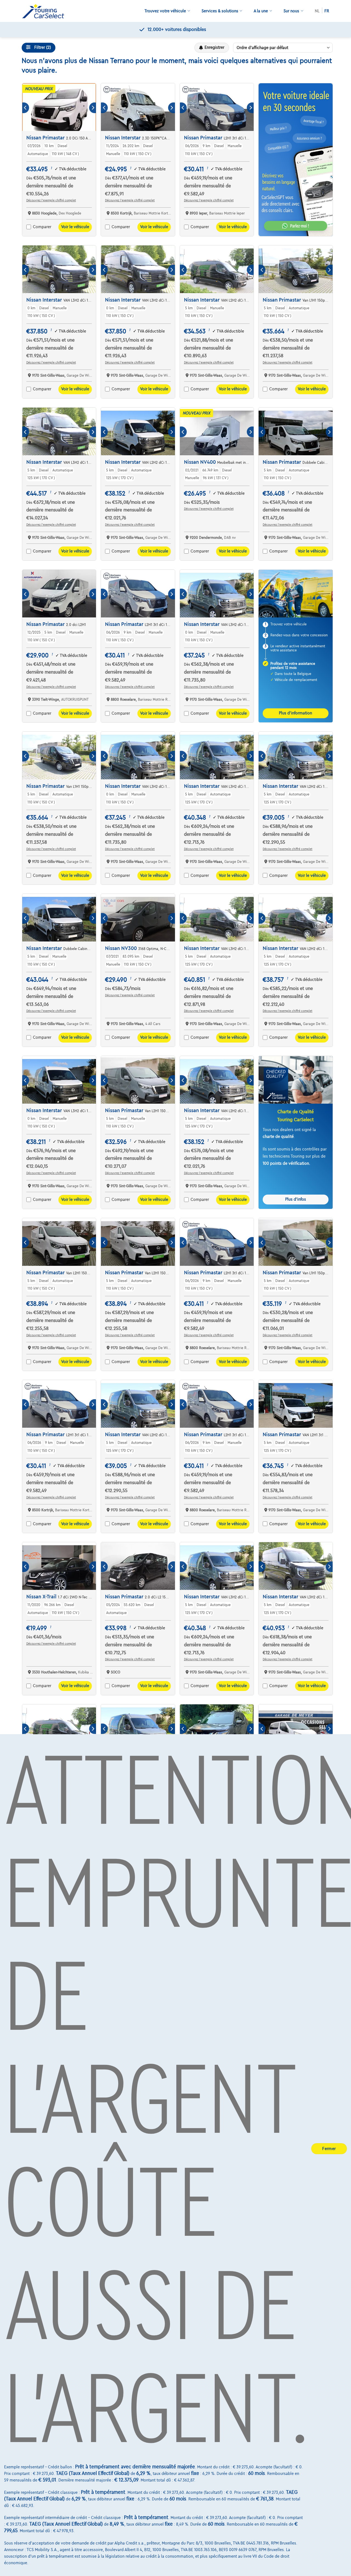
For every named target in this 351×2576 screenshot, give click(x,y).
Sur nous (291, 11)
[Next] (93, 108)
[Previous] (26, 108)
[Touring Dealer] (45, 11)
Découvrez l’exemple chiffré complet (51, 200)
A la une (261, 11)
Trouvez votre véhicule (165, 11)
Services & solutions (220, 11)
